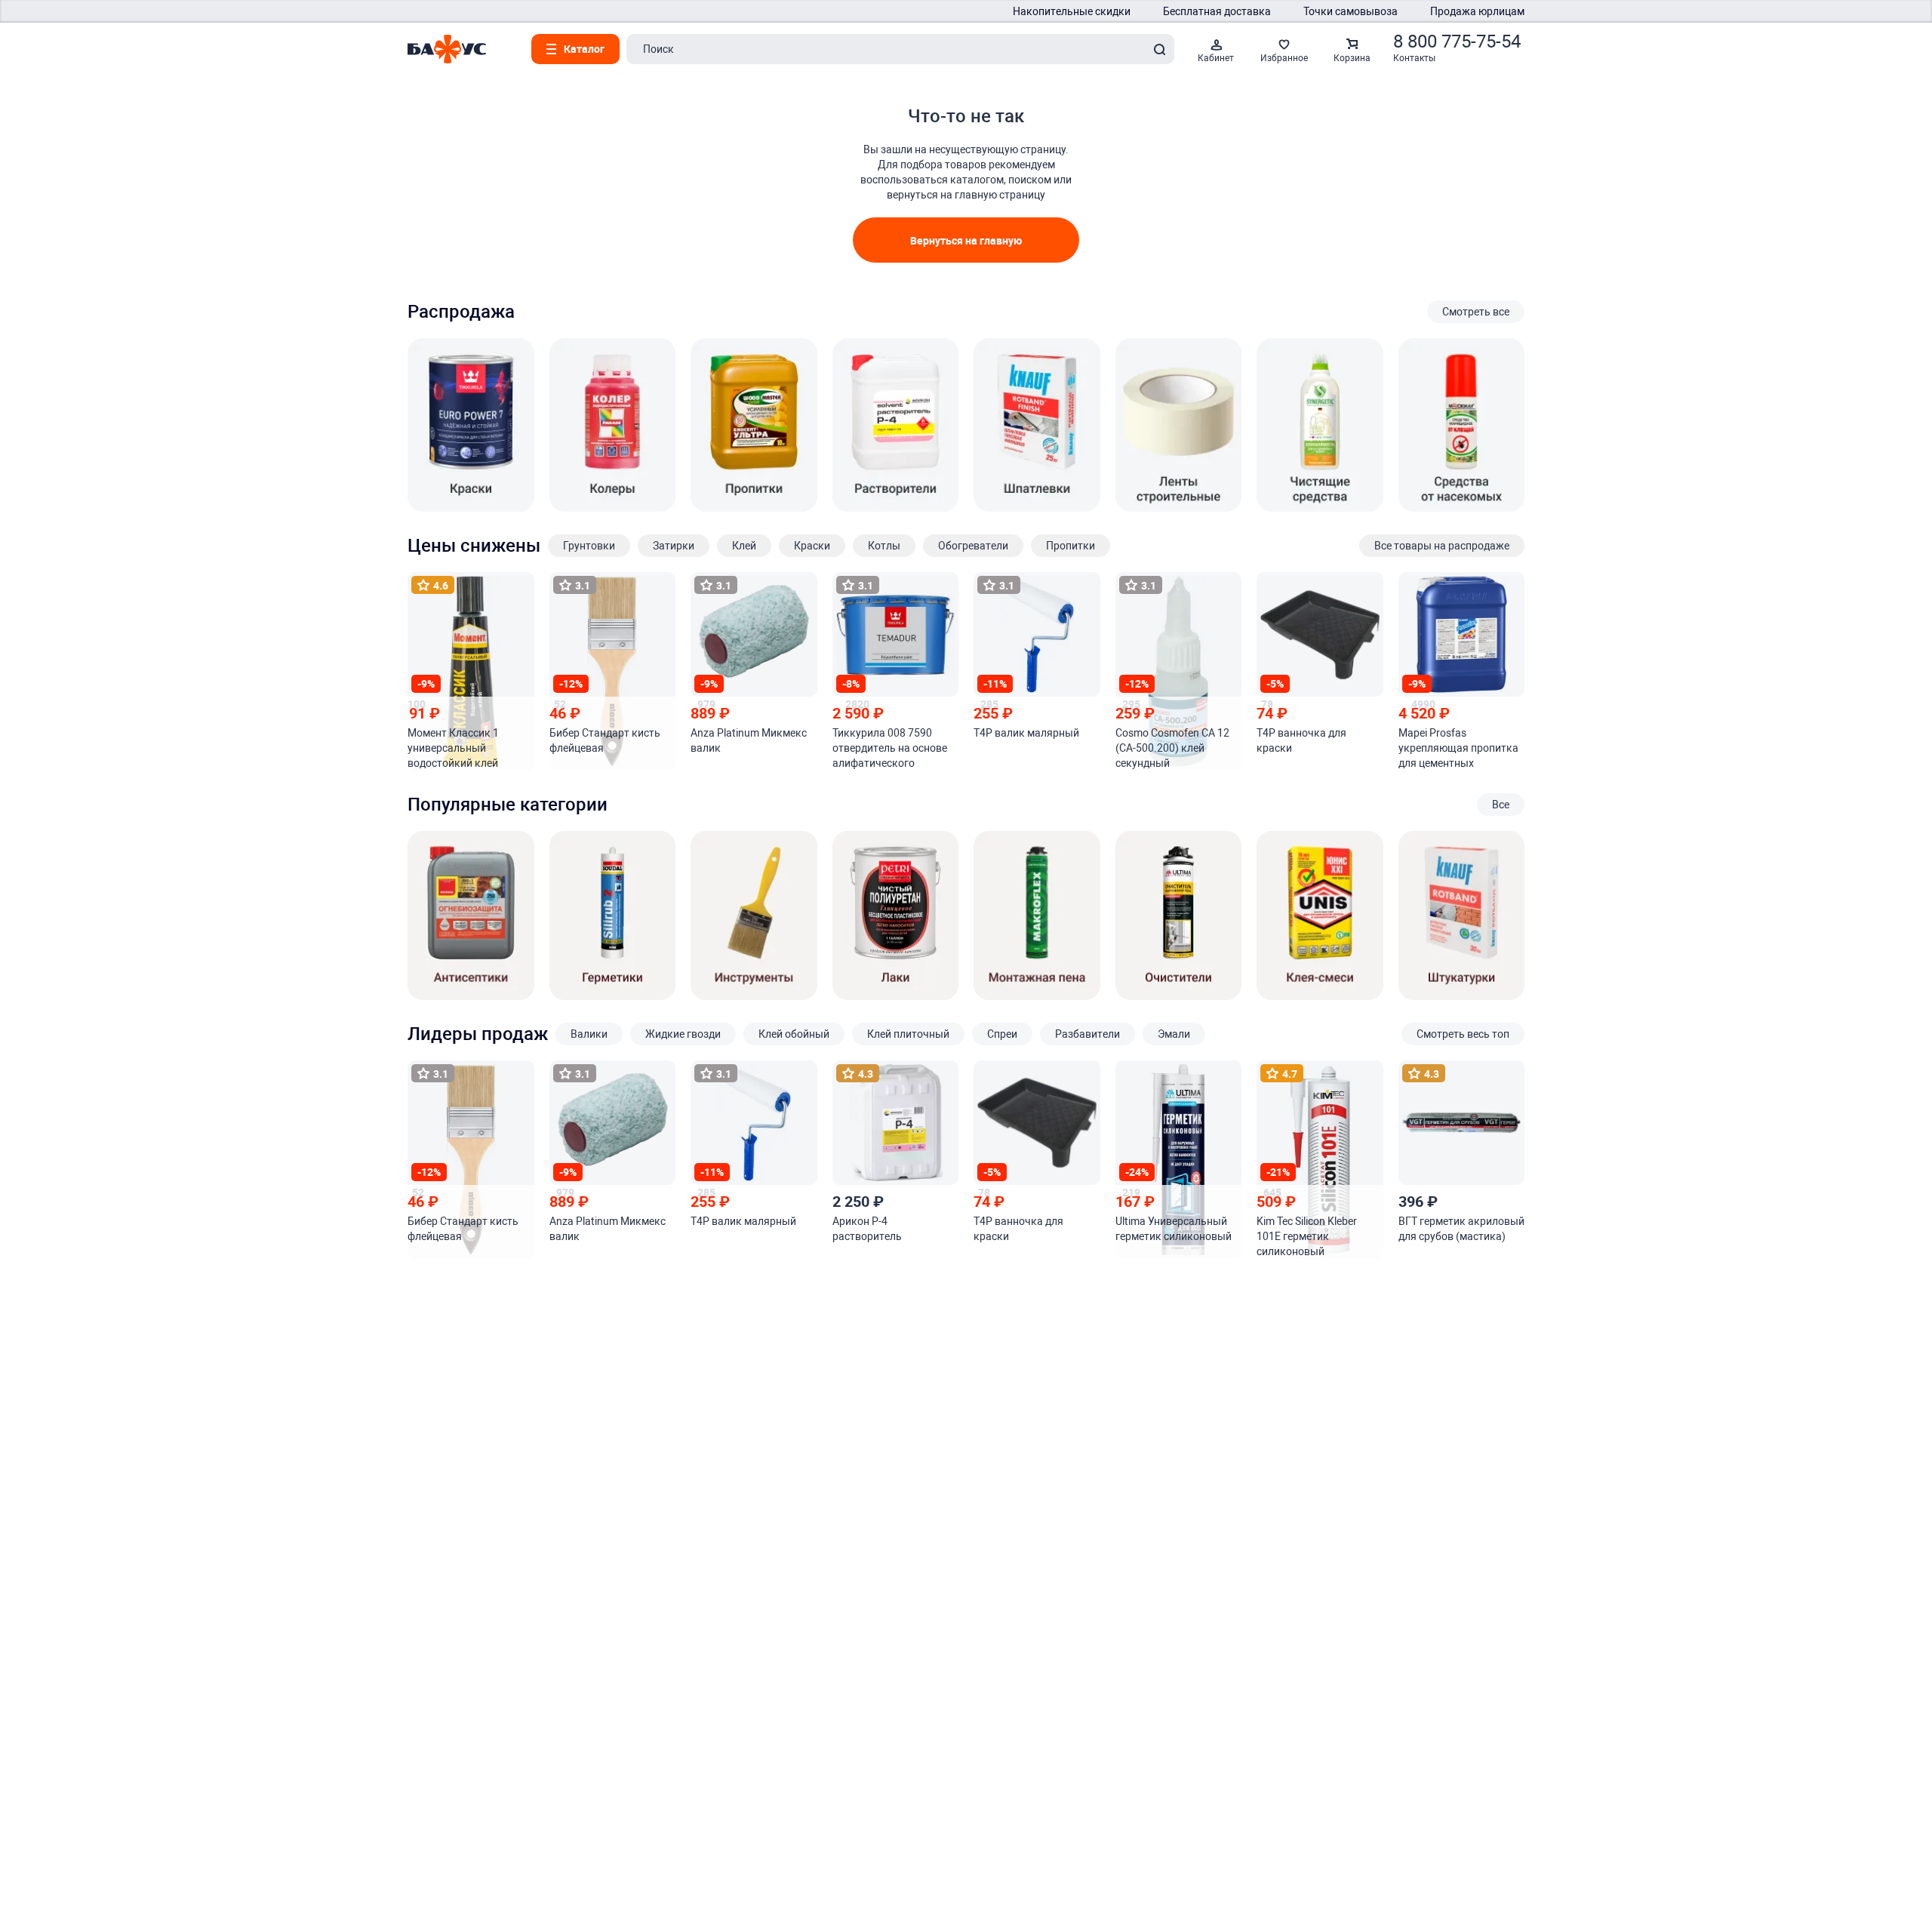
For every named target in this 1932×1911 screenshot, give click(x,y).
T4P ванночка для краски (1301, 740)
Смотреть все (1476, 312)
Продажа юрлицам (1477, 11)
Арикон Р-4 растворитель (867, 1229)
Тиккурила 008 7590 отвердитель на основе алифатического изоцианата (890, 749)
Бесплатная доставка (1217, 11)
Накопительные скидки (1072, 11)
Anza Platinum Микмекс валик (749, 740)
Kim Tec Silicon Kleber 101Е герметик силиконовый (1307, 1236)
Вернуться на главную (966, 240)
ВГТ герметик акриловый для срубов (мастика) (1461, 1229)
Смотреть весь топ (1463, 1034)
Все (1501, 805)
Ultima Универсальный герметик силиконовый (1174, 1229)
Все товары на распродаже (1442, 546)
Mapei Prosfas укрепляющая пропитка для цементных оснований (1458, 749)
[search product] (1159, 49)
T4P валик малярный (1026, 733)
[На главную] (447, 49)
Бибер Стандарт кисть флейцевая (605, 740)
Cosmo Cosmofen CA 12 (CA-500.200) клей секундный (1172, 748)
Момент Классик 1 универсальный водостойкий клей (453, 748)
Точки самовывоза (1351, 11)
